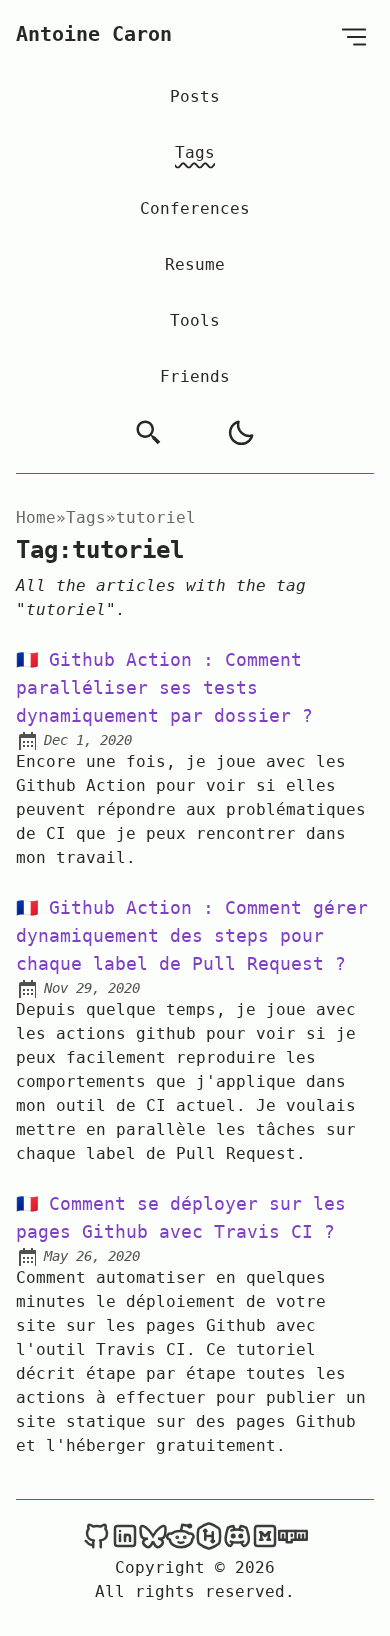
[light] (241, 433)
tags (86, 517)
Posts (195, 96)
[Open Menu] (354, 36)
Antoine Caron (94, 34)
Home (36, 517)
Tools (195, 320)
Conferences (195, 208)
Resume (195, 264)
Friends (195, 376)
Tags (195, 152)
